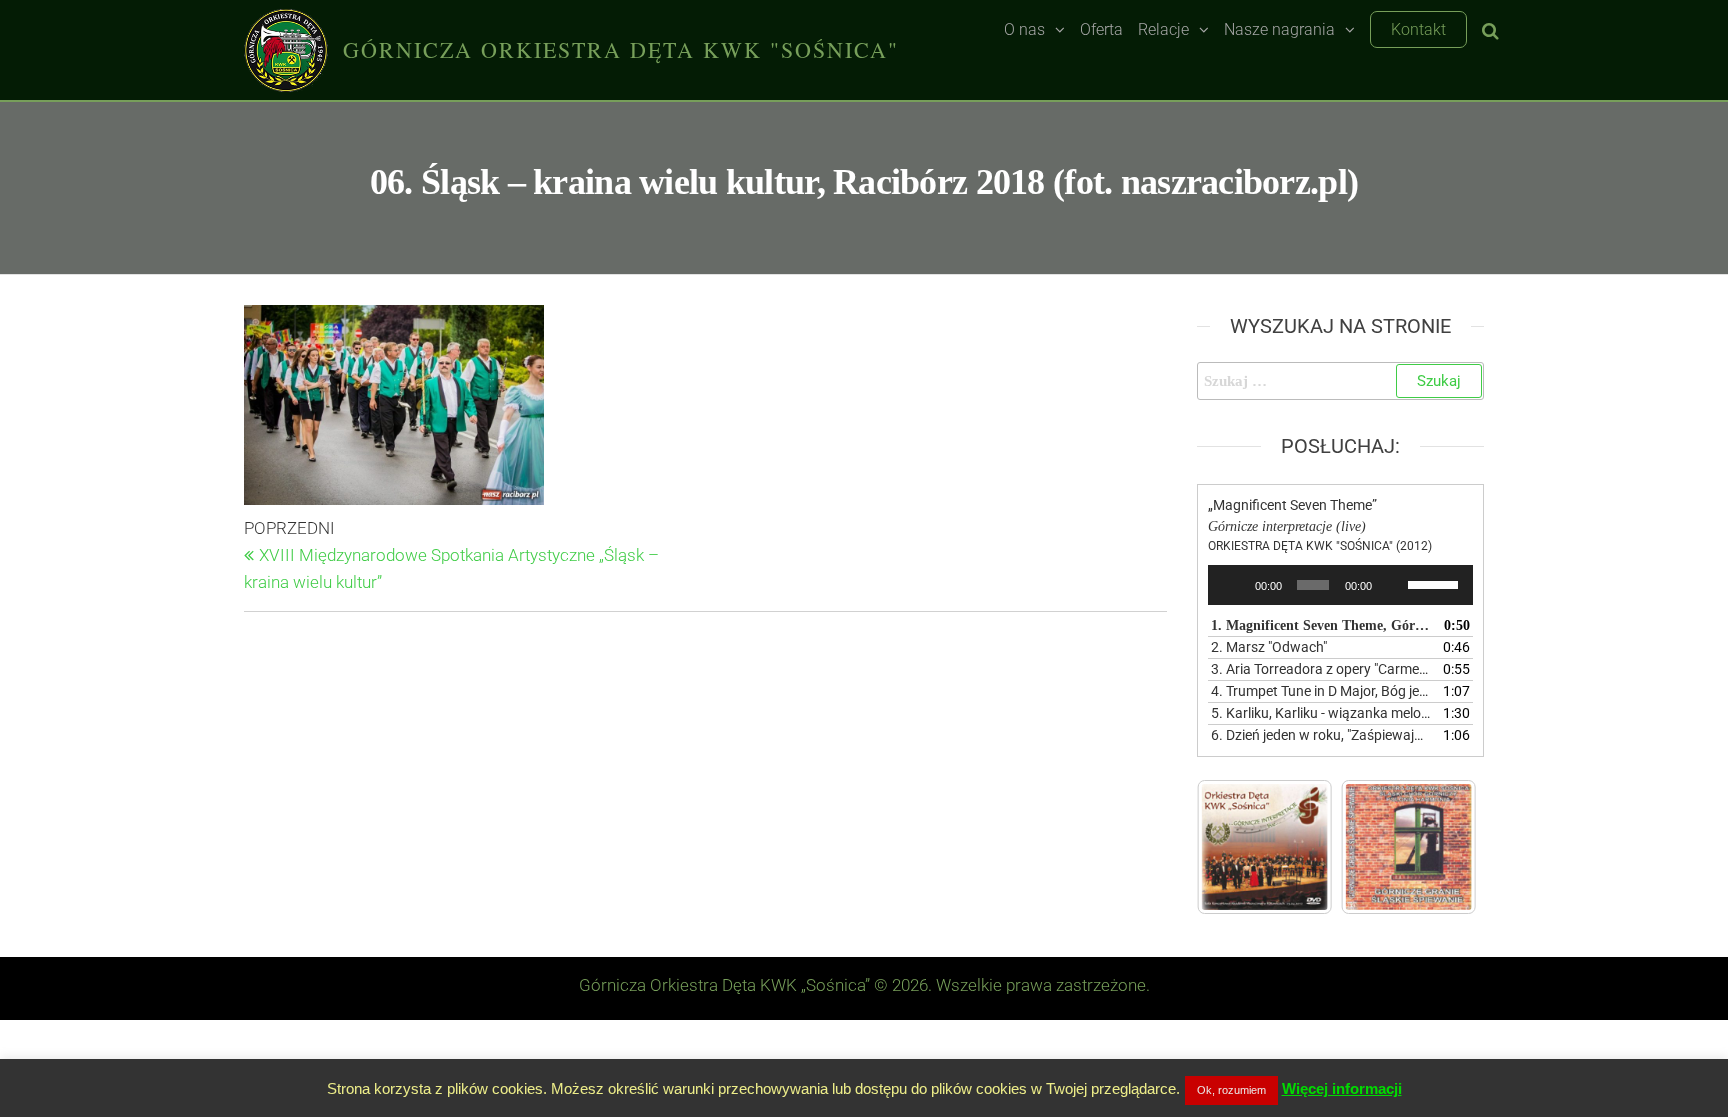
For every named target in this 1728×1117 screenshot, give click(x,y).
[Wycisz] (1393, 585)
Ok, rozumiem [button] (1231, 1090)
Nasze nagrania (1279, 29)
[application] (1341, 585)
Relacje (1163, 29)
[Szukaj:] (1341, 381)
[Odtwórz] (1234, 585)
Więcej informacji (1342, 1088)
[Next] (1435, 847)
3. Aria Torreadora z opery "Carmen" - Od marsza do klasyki (1321, 669)
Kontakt (1418, 29)
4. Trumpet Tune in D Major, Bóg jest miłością (1321, 691)
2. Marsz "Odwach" (1269, 647)
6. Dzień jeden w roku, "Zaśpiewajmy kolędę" (1321, 735)
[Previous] (1239, 847)
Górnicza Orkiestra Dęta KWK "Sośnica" (621, 49)
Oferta (1101, 29)
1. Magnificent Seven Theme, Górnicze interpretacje (1321, 625)
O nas (1024, 29)
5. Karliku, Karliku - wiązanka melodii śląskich (1321, 713)
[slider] (1435, 583)
